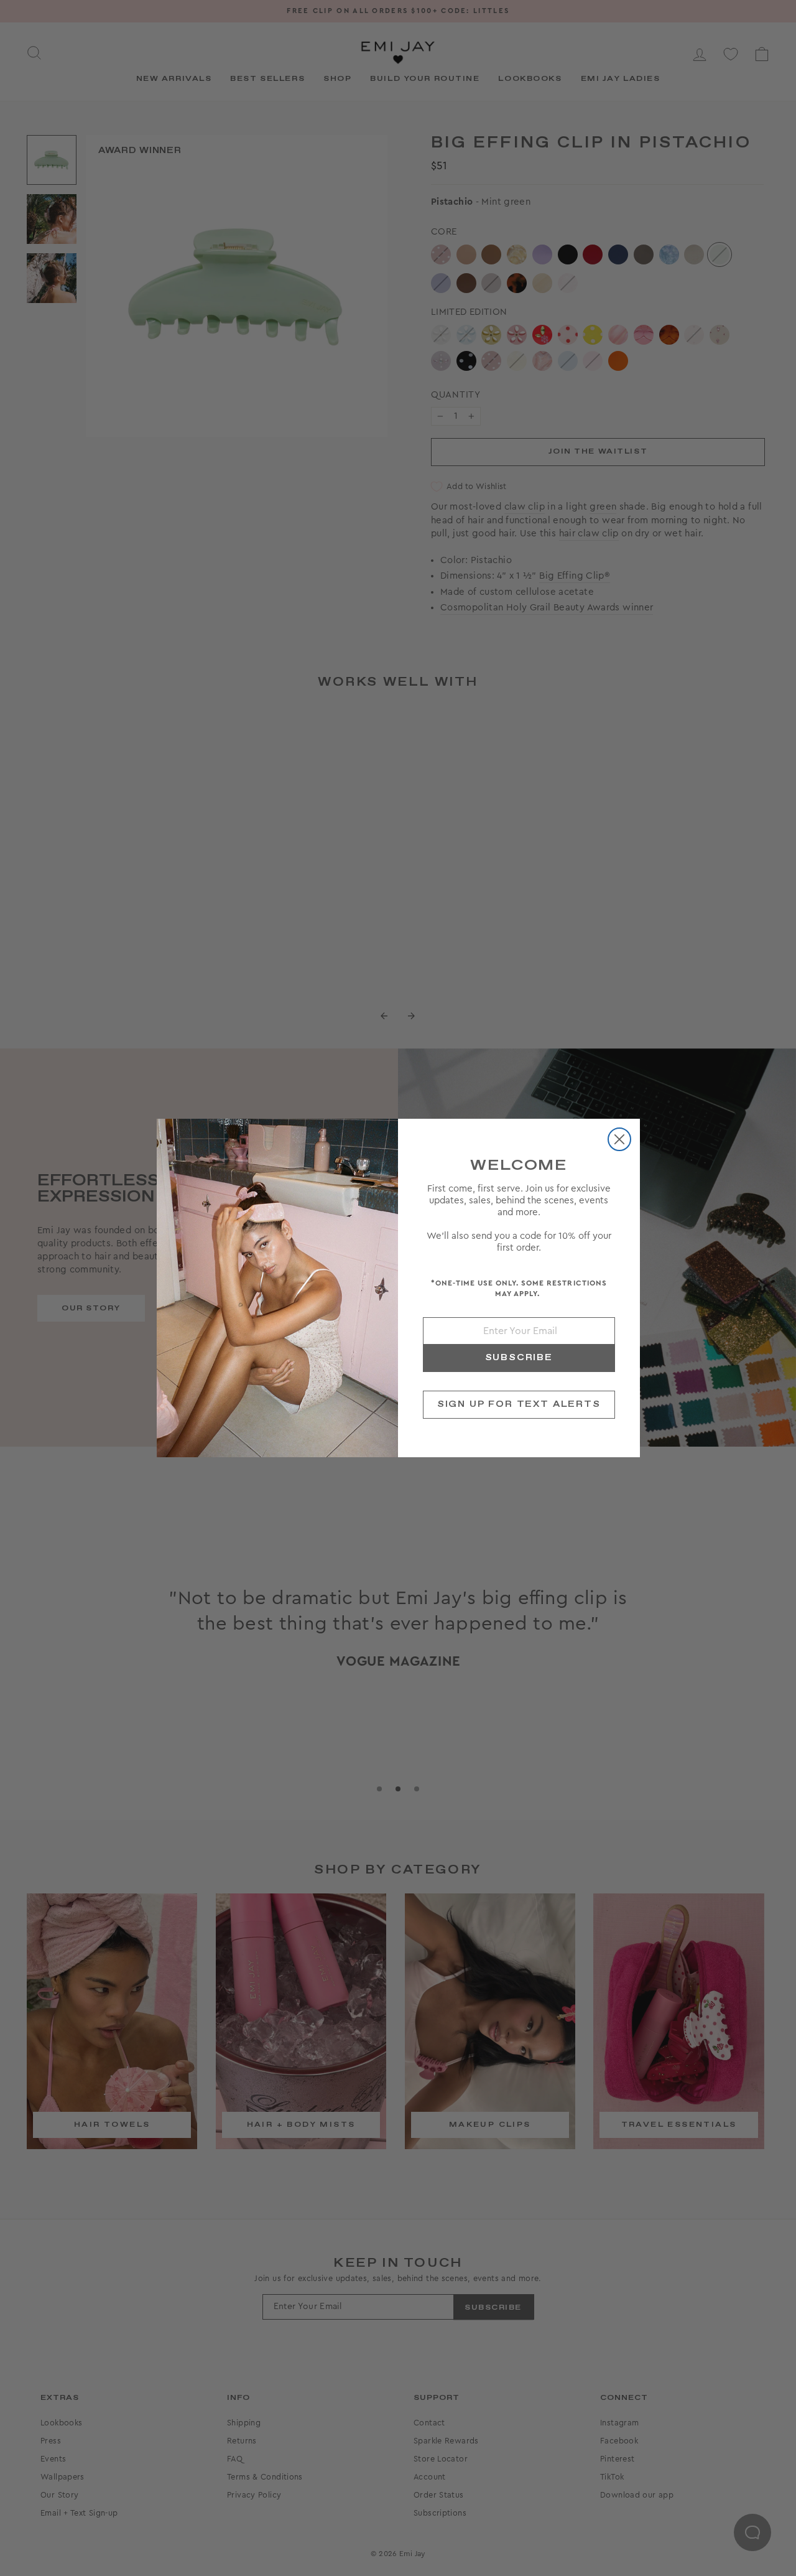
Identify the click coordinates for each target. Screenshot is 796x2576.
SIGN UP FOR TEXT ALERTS (519, 1404)
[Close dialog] (619, 1139)
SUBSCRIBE (519, 1358)
